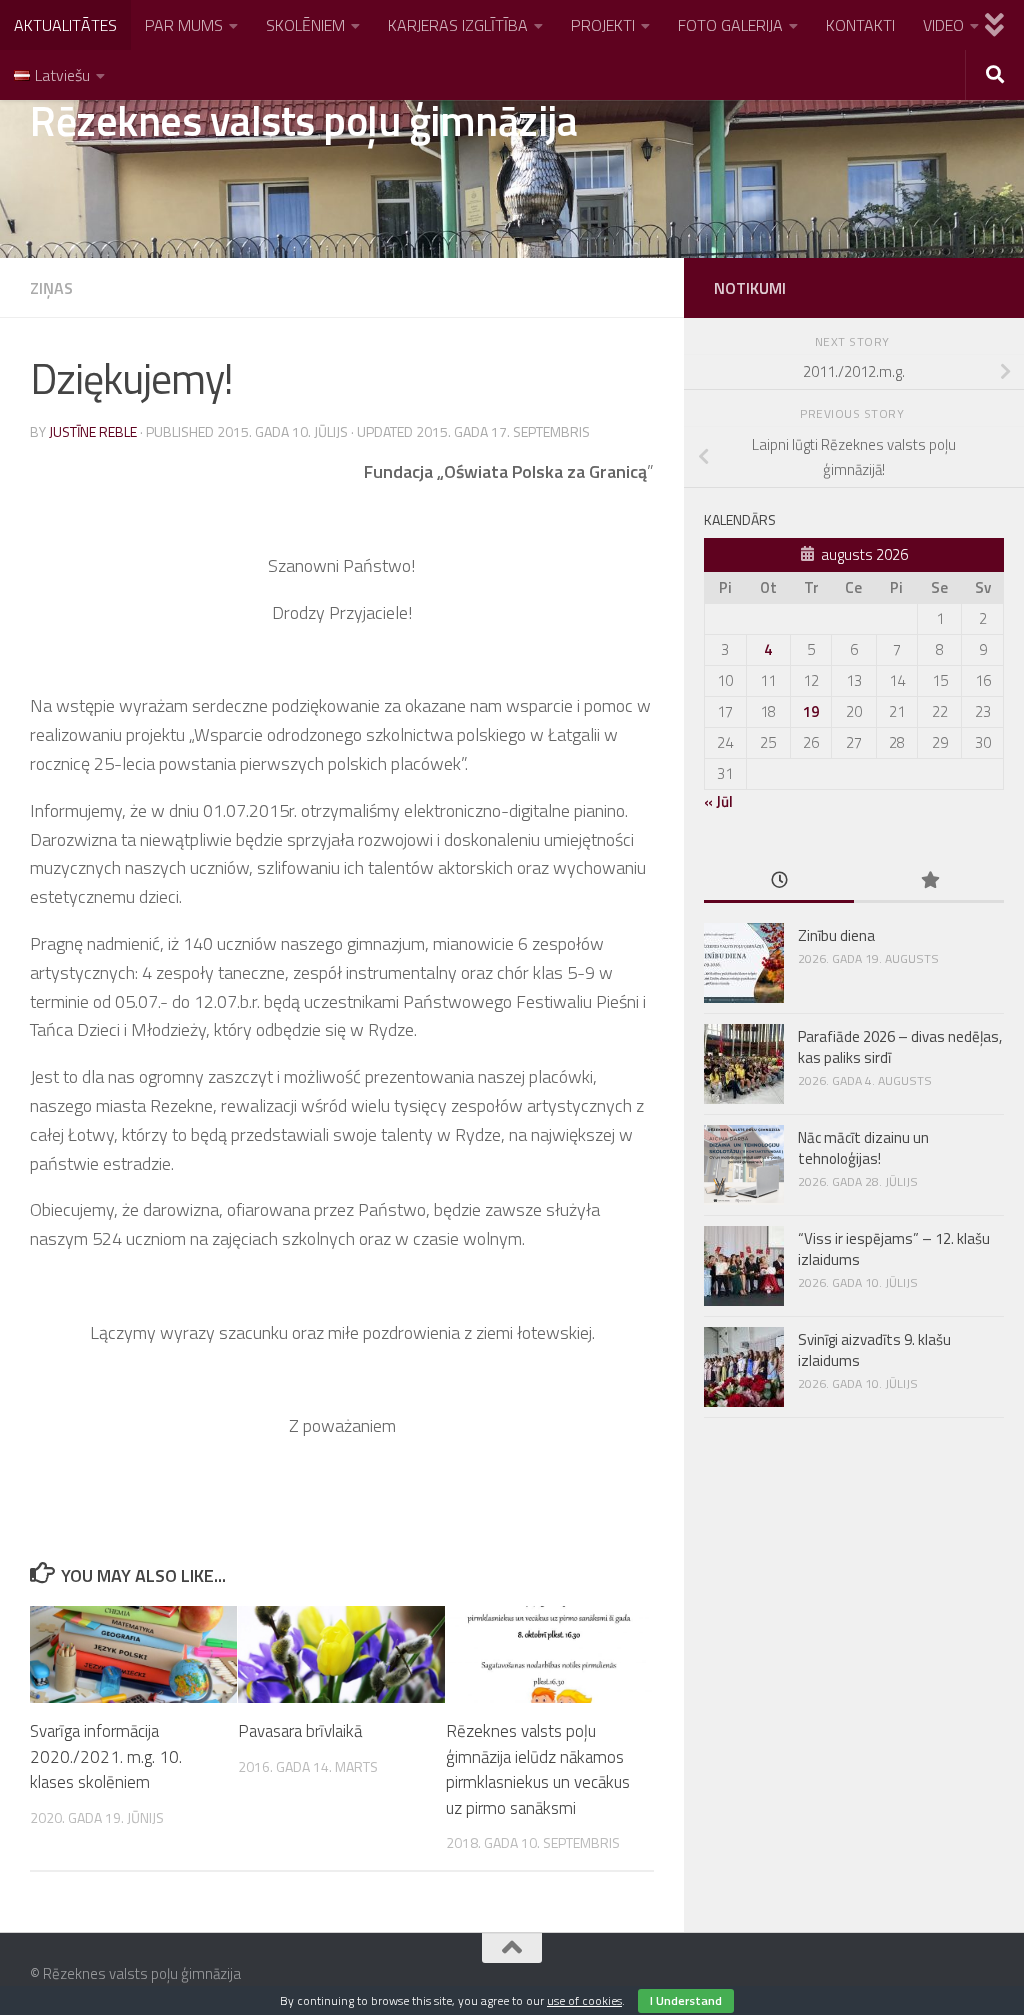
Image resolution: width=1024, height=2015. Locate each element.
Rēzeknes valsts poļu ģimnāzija (303, 120)
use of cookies (584, 2000)
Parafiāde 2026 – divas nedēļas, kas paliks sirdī (900, 1047)
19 (811, 711)
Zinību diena (836, 935)
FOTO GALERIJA (730, 25)
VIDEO (943, 25)
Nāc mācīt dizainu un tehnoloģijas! (863, 1148)
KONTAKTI (860, 25)
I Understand (686, 2000)
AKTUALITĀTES (65, 25)
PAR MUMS (184, 25)
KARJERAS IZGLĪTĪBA (458, 25)
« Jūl (718, 801)
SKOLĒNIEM (305, 25)
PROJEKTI (603, 25)
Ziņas (51, 288)
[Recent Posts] (779, 881)
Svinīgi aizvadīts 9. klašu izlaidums (874, 1350)
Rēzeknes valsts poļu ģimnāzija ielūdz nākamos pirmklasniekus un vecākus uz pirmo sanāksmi (538, 1769)
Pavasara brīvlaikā (300, 1731)
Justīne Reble (93, 431)
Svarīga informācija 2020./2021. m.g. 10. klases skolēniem (106, 1756)
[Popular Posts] (929, 881)
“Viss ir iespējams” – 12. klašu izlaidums (894, 1249)
